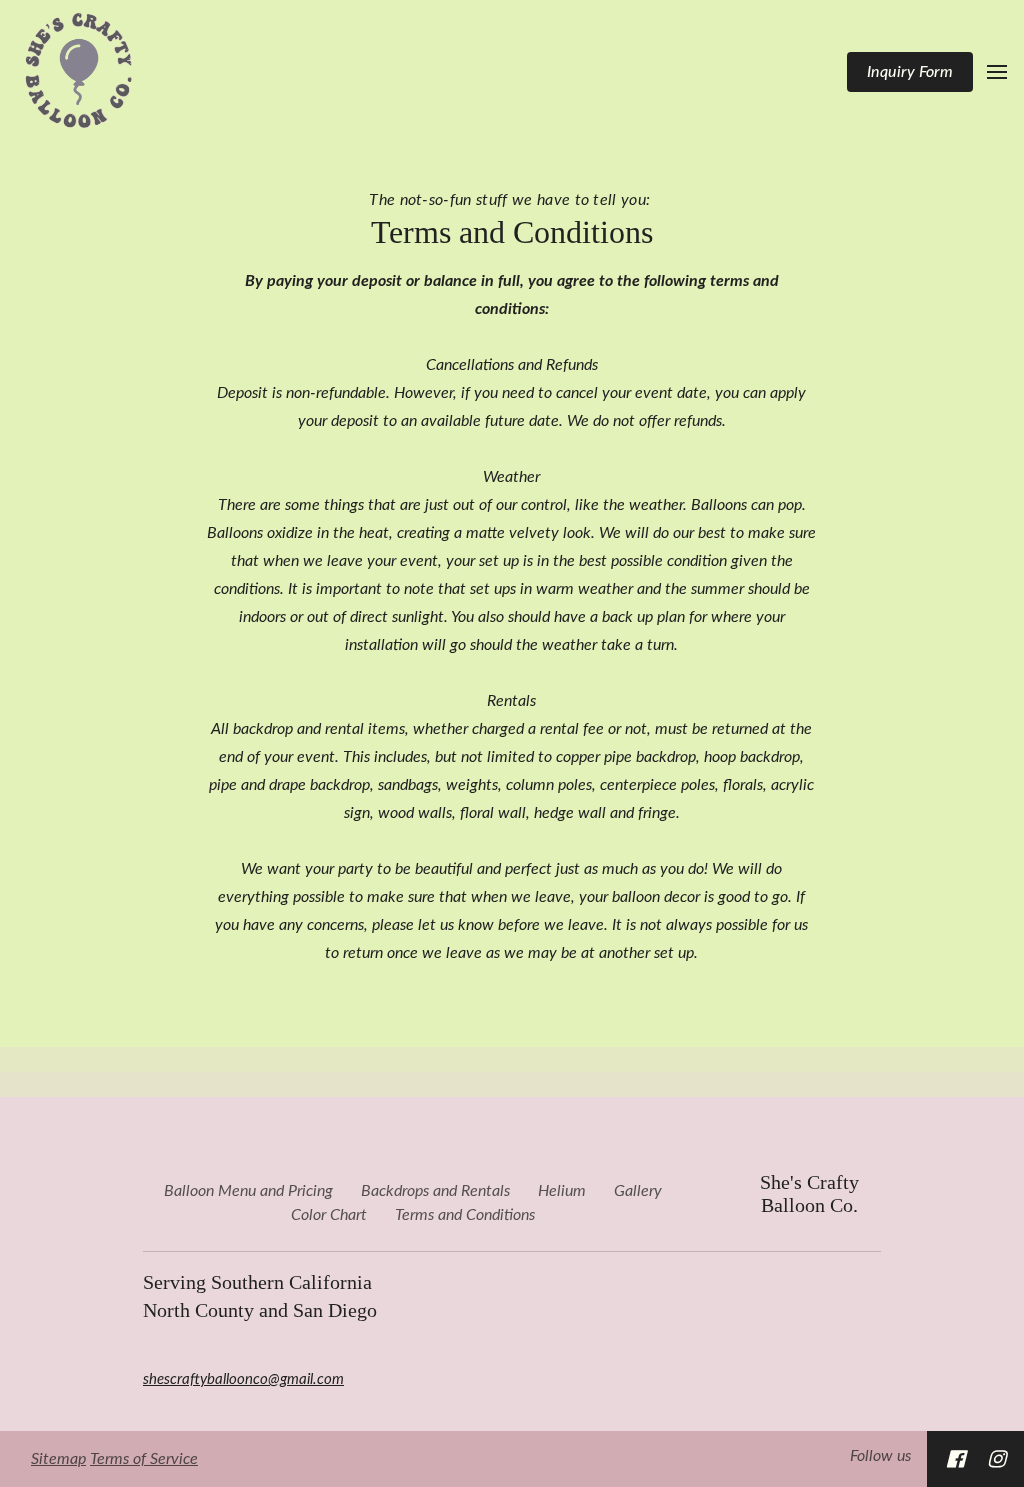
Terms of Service (144, 1459)
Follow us (880, 1456)
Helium (562, 1191)
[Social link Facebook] (955, 1459)
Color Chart (329, 1215)
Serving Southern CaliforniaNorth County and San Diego (260, 1296)
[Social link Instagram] (996, 1459)
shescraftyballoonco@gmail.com (243, 1379)
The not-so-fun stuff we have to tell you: (511, 200)
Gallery (638, 1191)
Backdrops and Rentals (435, 1191)
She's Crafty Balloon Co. (809, 1193)
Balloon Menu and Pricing (248, 1191)
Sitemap (58, 1459)
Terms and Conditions (512, 232)
